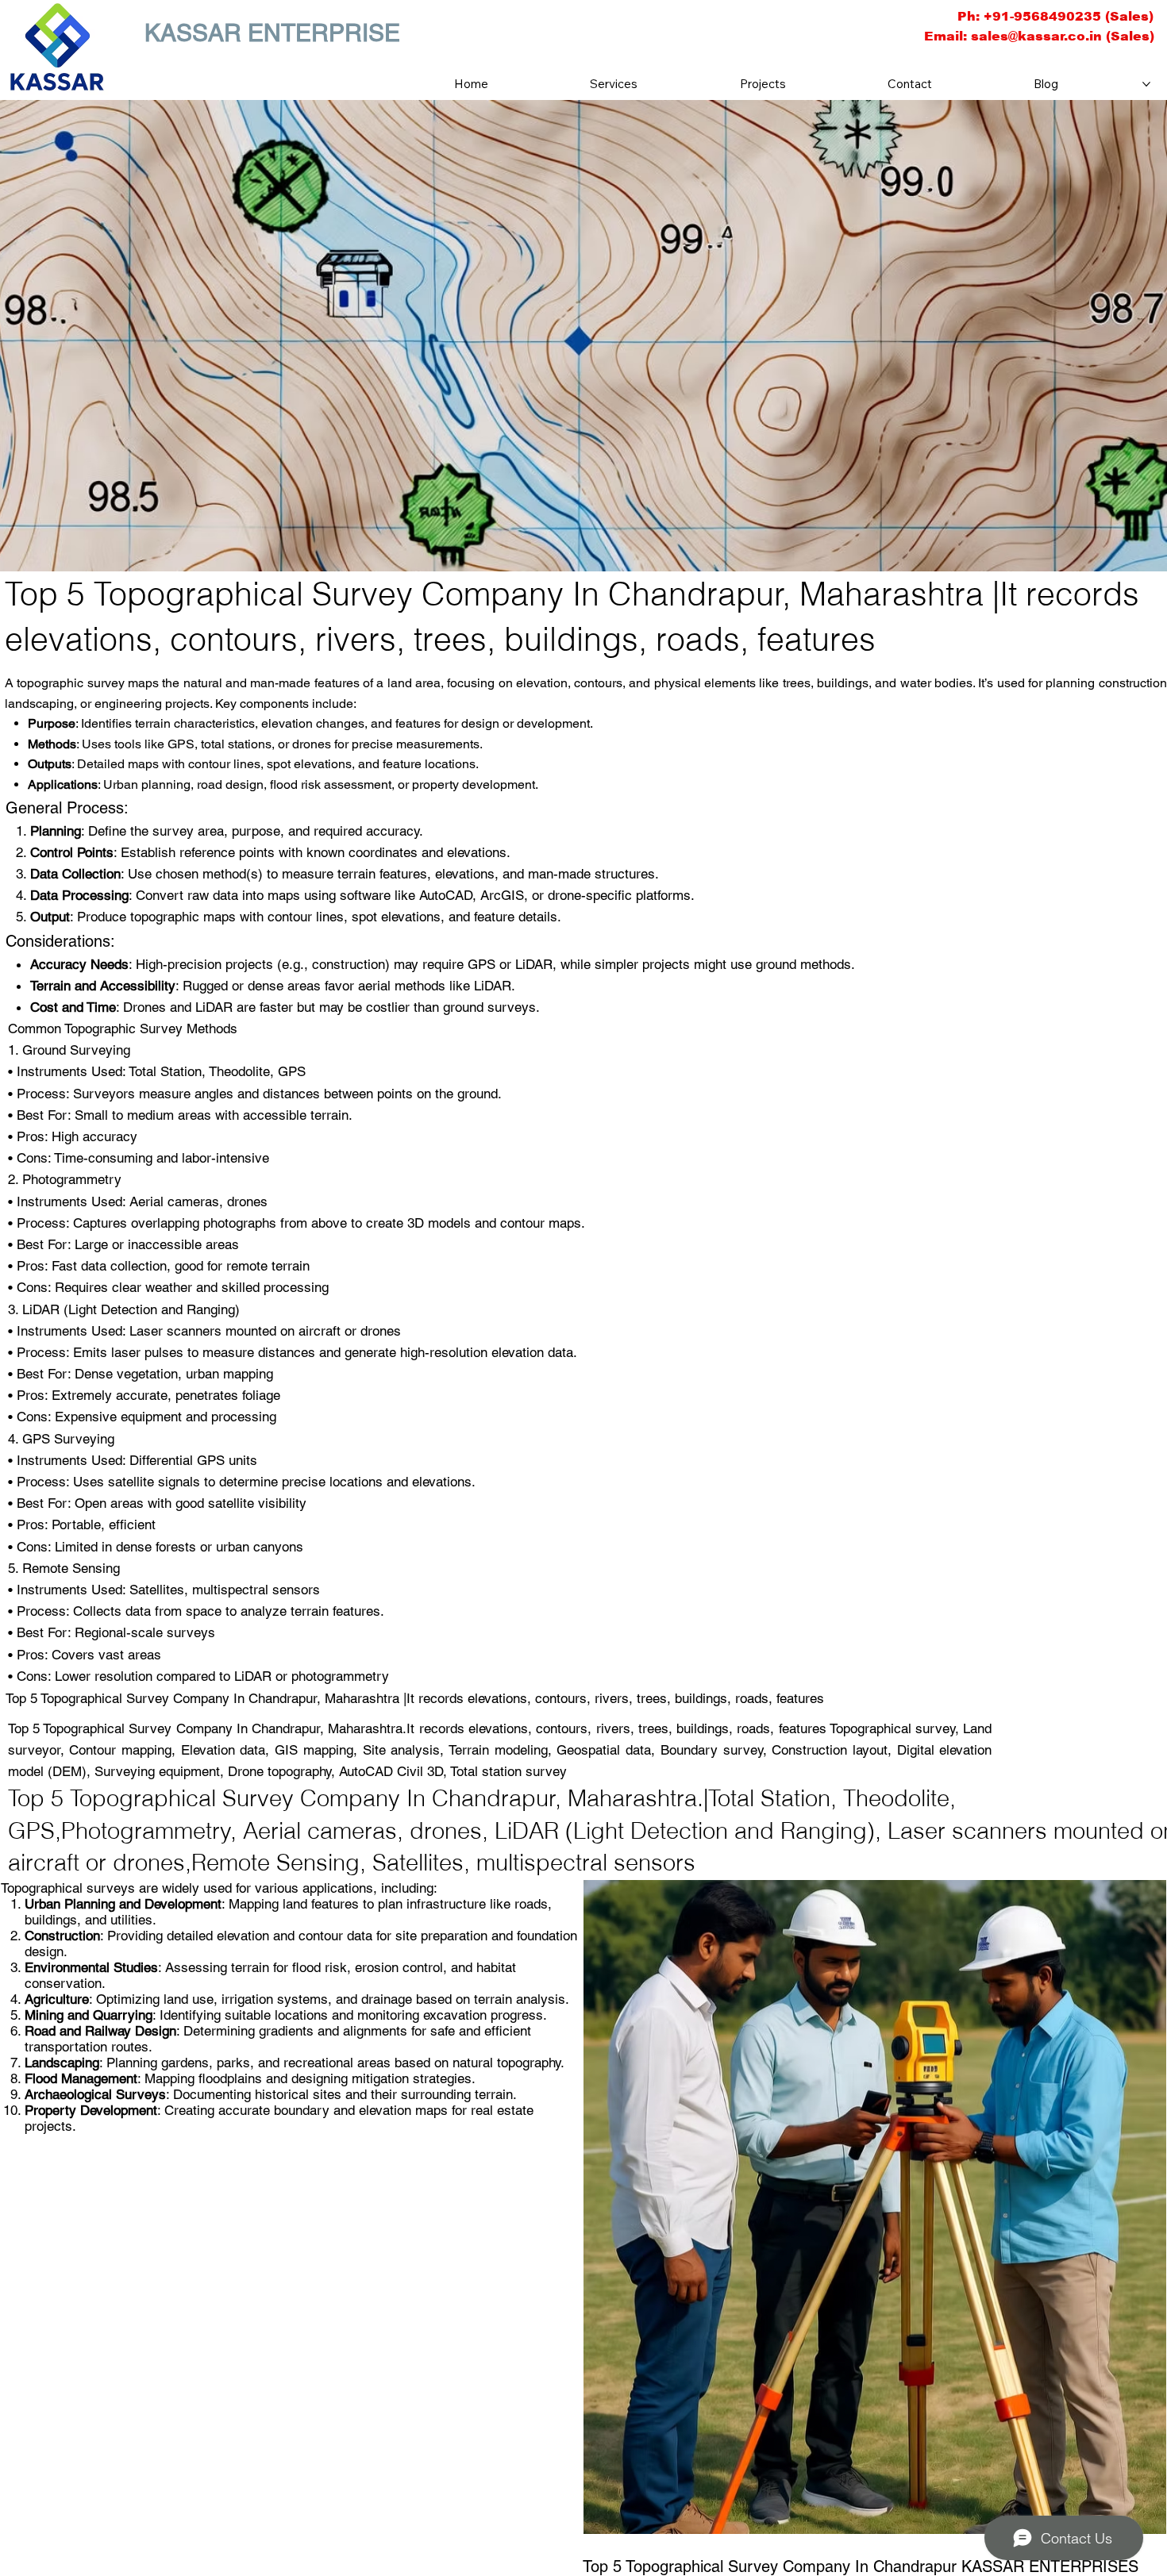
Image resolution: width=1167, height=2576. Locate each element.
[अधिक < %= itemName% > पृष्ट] (1146, 84)
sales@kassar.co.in (1036, 36)
